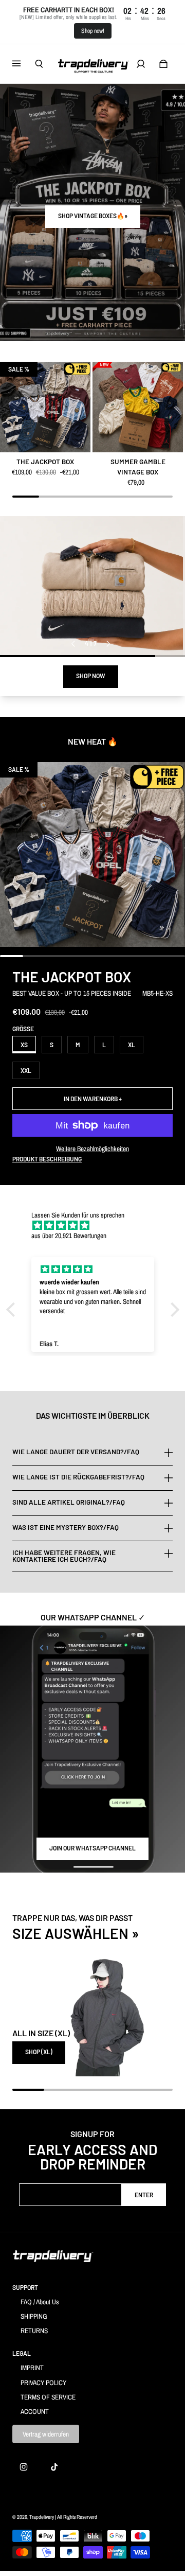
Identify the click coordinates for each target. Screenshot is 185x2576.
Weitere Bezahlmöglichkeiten (92, 1149)
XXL (26, 1070)
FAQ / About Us (40, 2302)
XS (24, 1045)
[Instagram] (24, 2467)
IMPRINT (32, 2368)
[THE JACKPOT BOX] (45, 407)
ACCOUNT (35, 2411)
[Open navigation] (24, 64)
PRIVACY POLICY (43, 2383)
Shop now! (93, 31)
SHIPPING (34, 2316)
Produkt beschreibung (47, 1159)
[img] (98, 1225)
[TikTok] (54, 2467)
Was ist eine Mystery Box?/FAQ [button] (66, 1527)
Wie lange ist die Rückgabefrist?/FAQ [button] (78, 1477)
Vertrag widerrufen (46, 2434)
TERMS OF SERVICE (48, 2397)
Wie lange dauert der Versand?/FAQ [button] (76, 1452)
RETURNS (34, 2331)
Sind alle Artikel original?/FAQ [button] (69, 1502)
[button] (13, 1310)
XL (132, 1045)
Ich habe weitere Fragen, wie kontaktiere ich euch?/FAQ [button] (64, 1556)
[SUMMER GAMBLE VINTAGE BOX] (138, 407)
